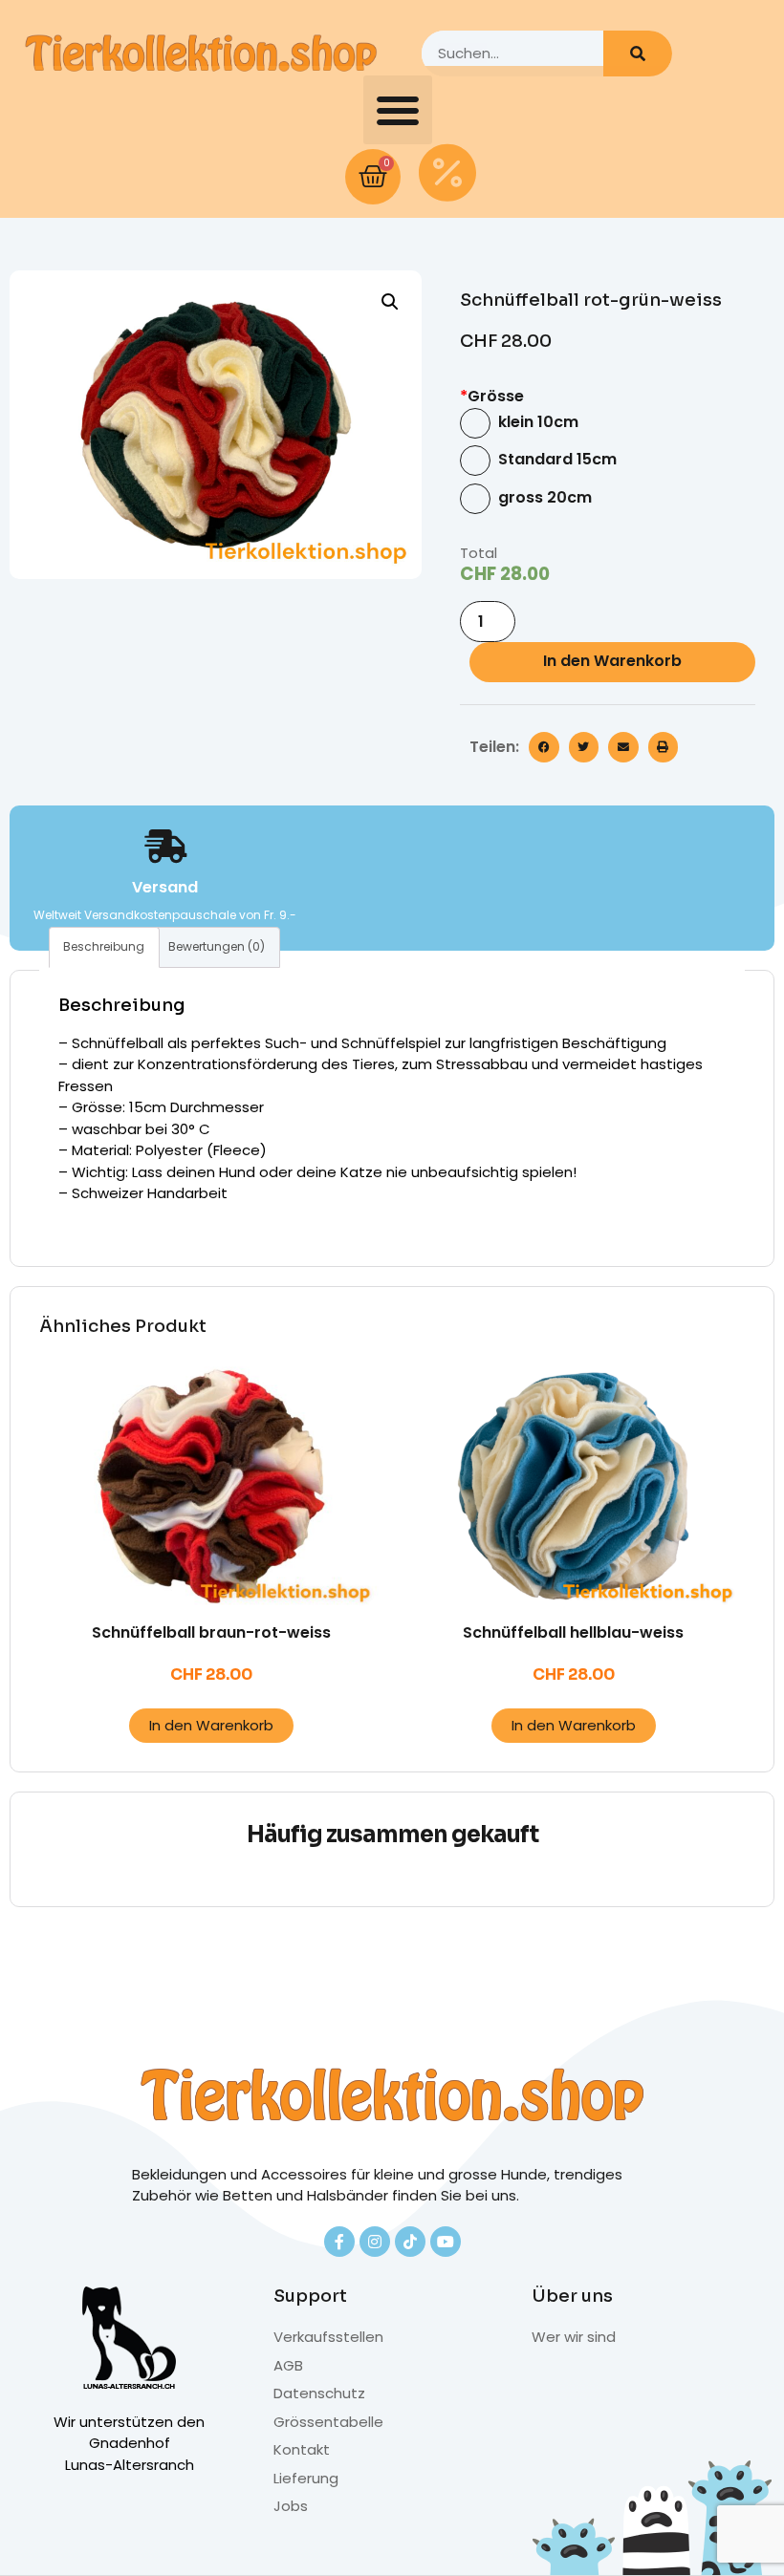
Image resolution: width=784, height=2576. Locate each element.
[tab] (104, 948)
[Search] (638, 54)
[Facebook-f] (339, 2242)
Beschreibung (104, 946)
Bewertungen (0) (217, 946)
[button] (398, 110)
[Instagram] (375, 2242)
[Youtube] (446, 2242)
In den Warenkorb (612, 661)
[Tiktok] (410, 2242)
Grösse (492, 397)
